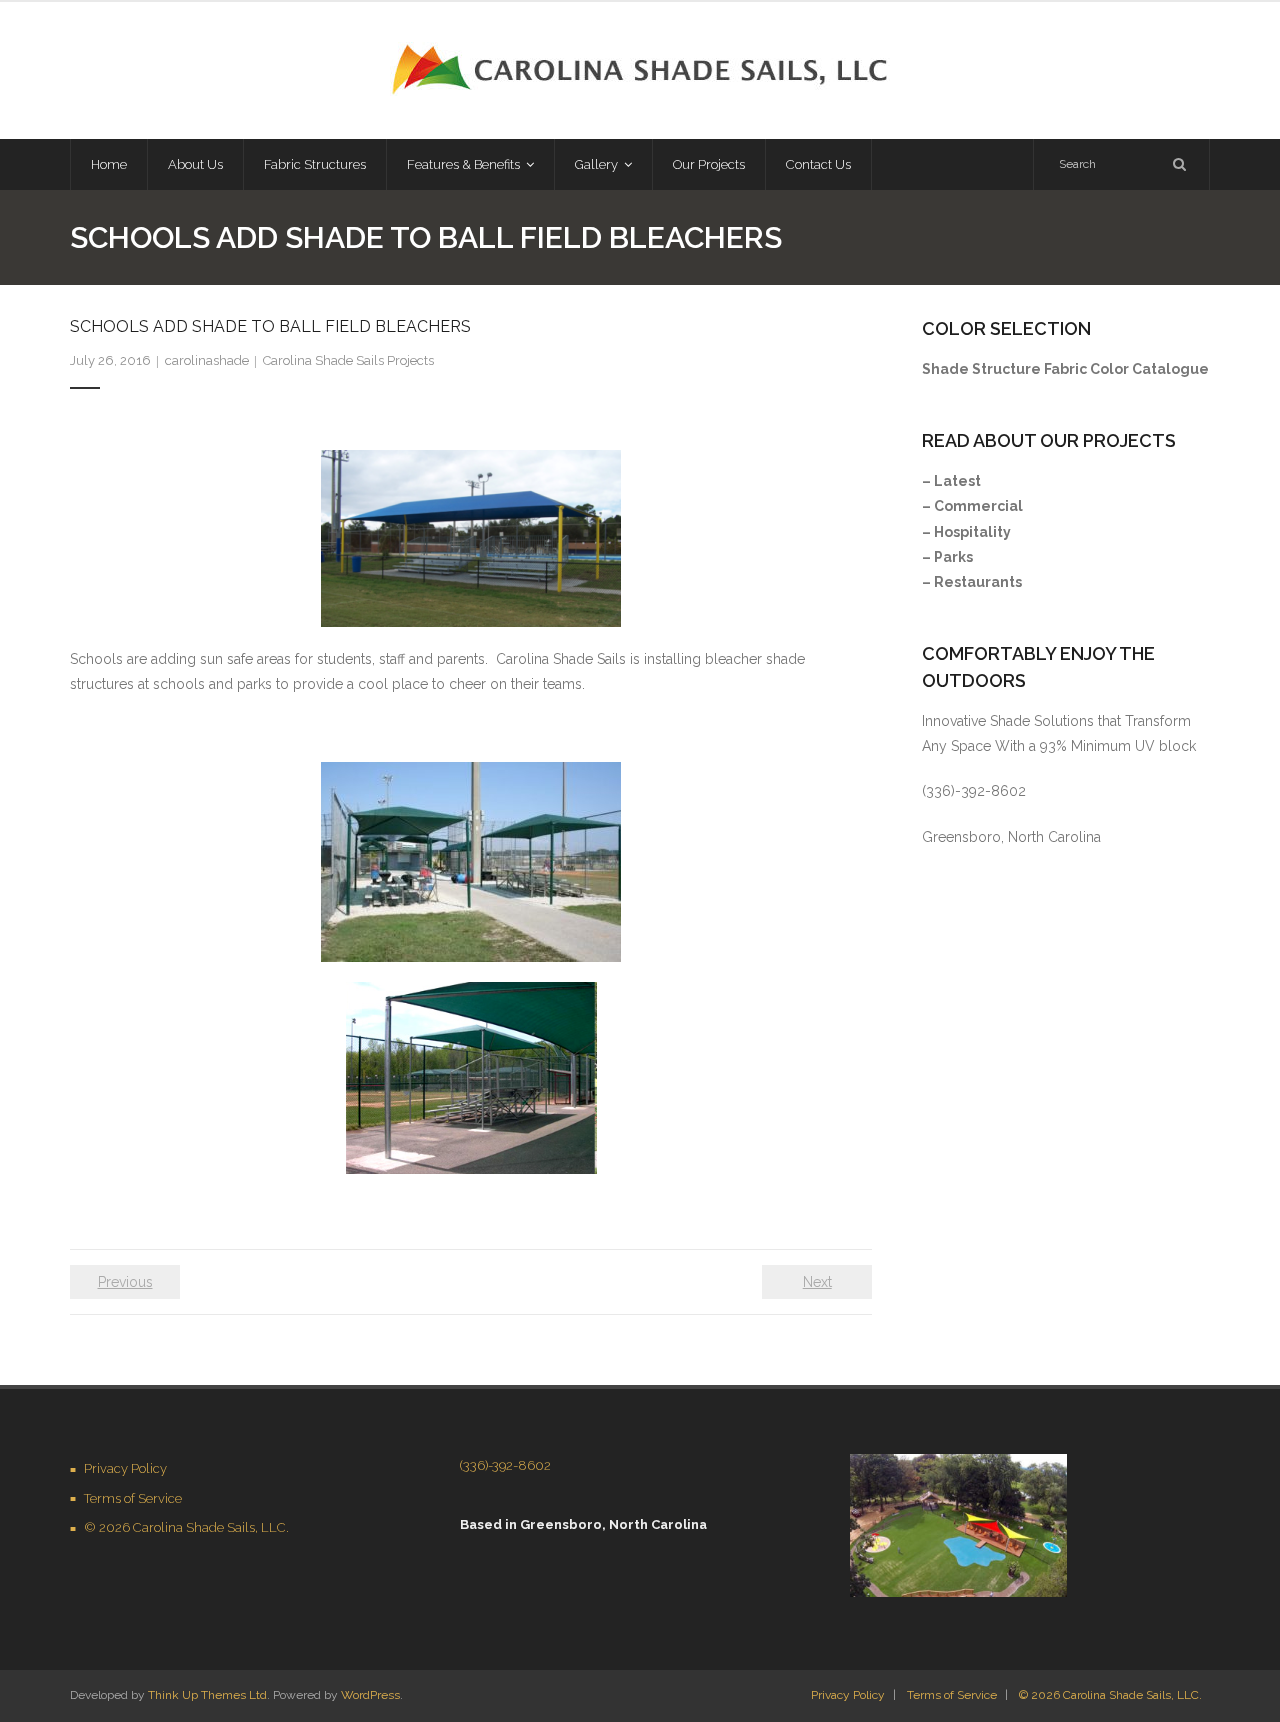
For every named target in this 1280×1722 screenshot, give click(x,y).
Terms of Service (133, 1498)
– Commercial (972, 506)
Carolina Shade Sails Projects (348, 360)
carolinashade (207, 360)
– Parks (947, 557)
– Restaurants (972, 582)
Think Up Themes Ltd (207, 1695)
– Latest (951, 481)
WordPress (370, 1695)
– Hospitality (966, 532)
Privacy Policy (125, 1468)
